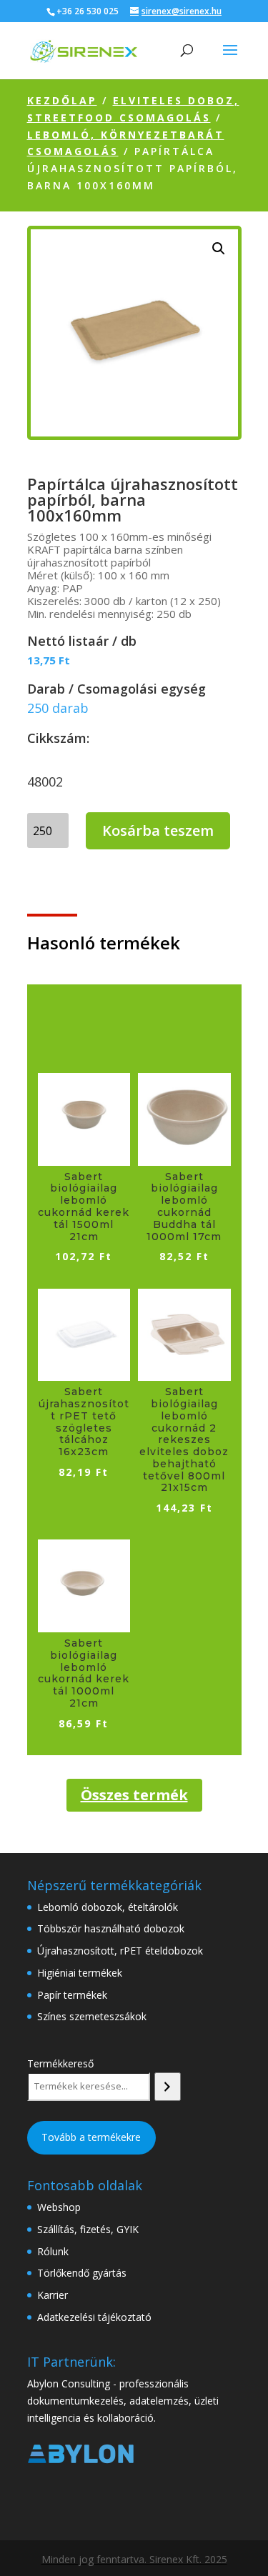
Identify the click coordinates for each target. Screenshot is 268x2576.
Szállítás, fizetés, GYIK (88, 2229)
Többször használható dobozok (111, 1928)
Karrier (53, 2295)
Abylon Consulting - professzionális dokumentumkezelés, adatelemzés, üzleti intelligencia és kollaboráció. (123, 2401)
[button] (219, 249)
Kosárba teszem (158, 830)
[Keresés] (168, 2087)
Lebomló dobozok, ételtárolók (108, 1907)
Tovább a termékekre (91, 2137)
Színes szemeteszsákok (92, 2016)
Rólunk (53, 2251)
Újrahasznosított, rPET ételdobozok (120, 1951)
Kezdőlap (62, 100)
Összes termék (134, 1795)
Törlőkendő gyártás (82, 2273)
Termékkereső (60, 2063)
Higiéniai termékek (80, 1973)
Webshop (59, 2207)
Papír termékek (72, 1995)
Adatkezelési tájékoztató (94, 2317)
